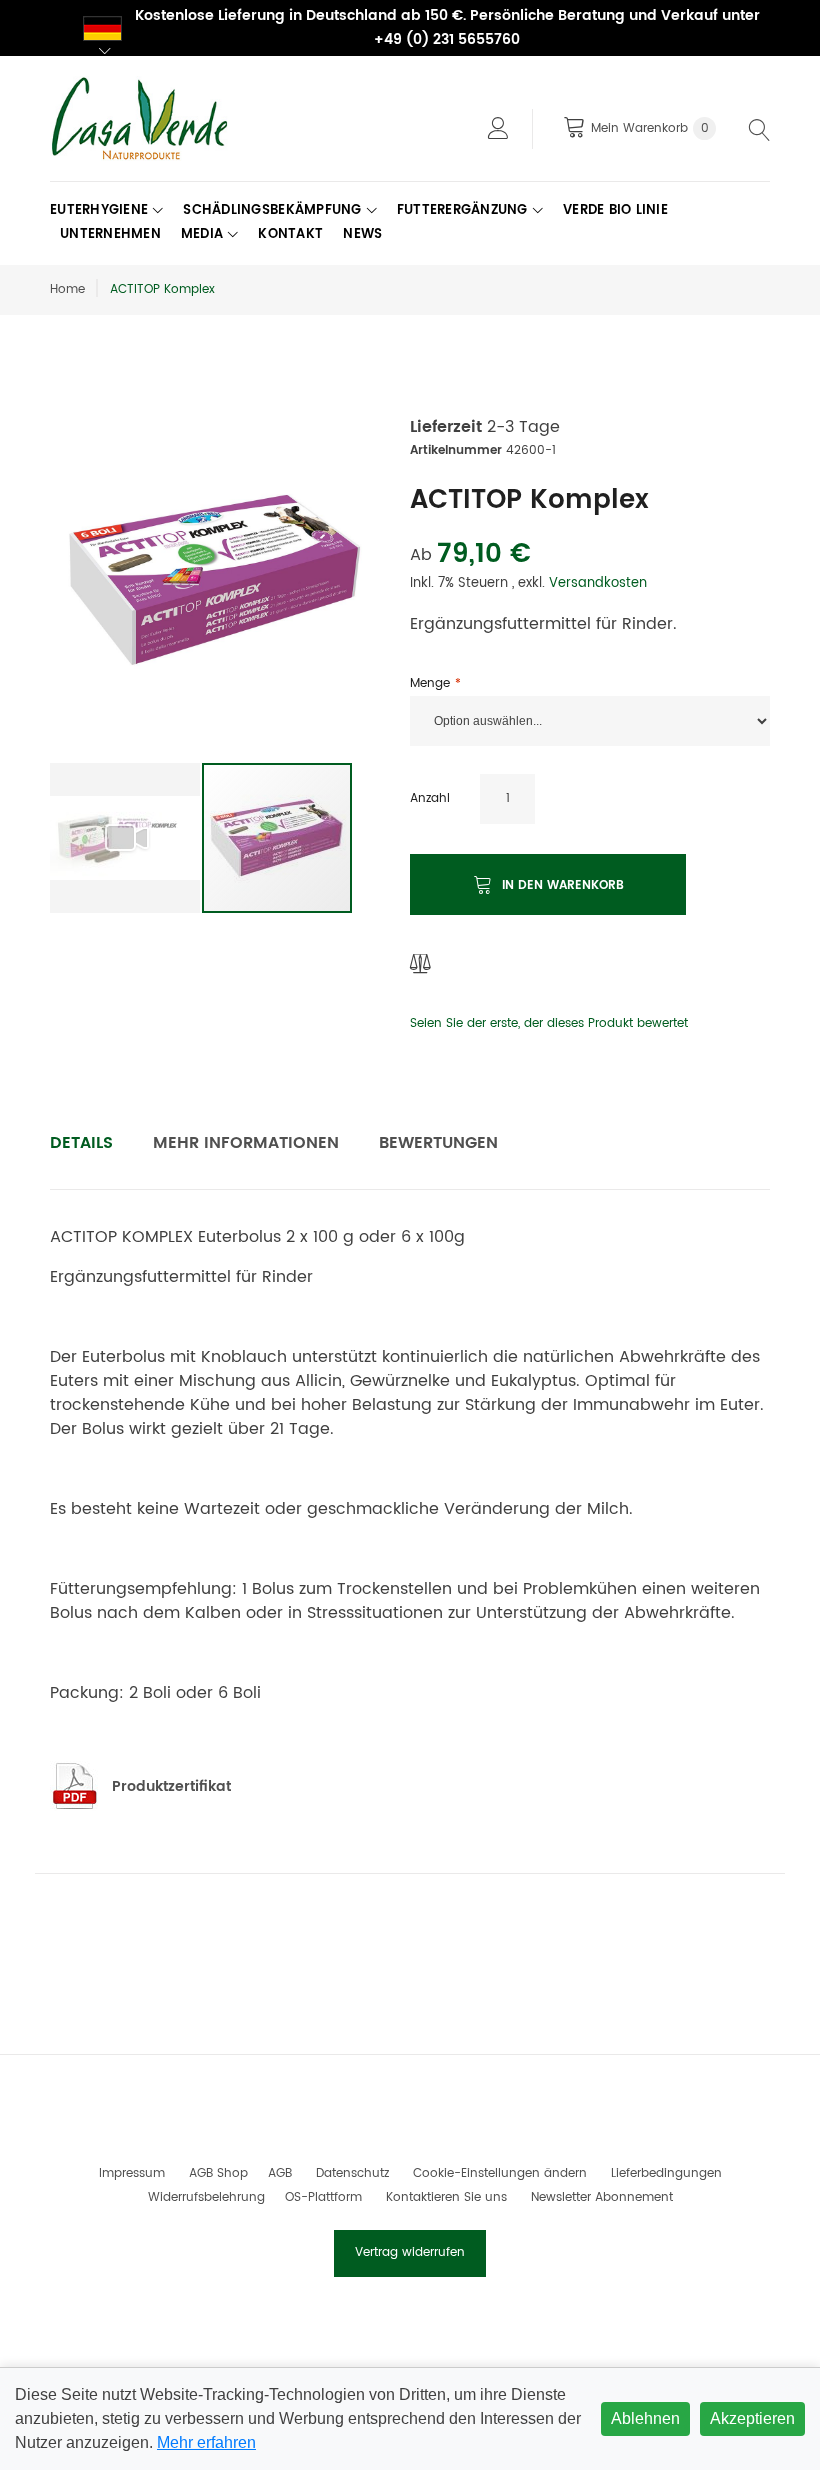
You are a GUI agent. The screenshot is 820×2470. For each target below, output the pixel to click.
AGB (280, 2173)
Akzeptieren (752, 2418)
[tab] (81, 1143)
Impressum (132, 2173)
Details (81, 1143)
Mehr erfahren (206, 2442)
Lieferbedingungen (666, 2173)
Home (67, 289)
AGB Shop (218, 2173)
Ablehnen (645, 2418)
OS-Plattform (323, 2197)
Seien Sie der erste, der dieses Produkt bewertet (549, 1023)
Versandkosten (598, 583)
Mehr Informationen (246, 1143)
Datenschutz (352, 2173)
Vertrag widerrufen (410, 2252)
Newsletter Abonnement (602, 2197)
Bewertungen (438, 1143)
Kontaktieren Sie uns (446, 2197)
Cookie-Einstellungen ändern (500, 2173)
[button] (126, 838)
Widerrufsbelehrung (206, 2197)
